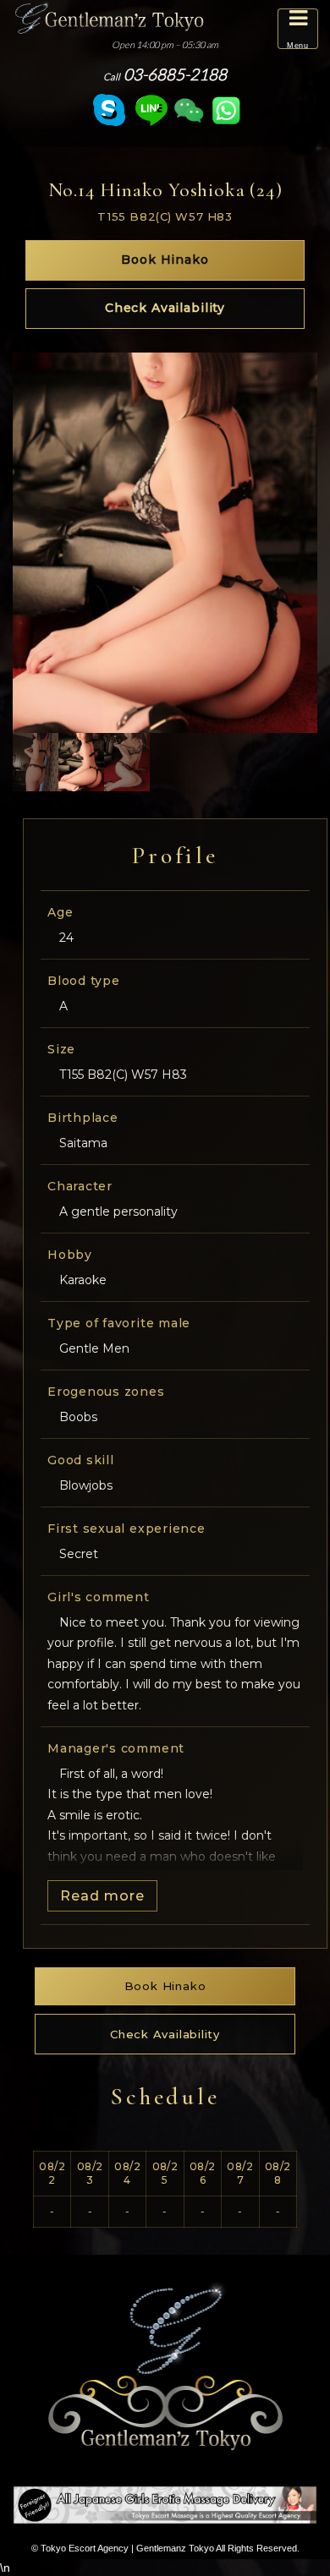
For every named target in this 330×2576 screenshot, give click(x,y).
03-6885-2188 (165, 74)
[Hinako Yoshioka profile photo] (36, 762)
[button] (298, 29)
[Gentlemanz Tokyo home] (109, 17)
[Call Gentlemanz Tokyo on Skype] (109, 110)
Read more (102, 1896)
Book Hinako (165, 260)
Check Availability (165, 308)
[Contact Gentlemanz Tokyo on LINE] (151, 110)
